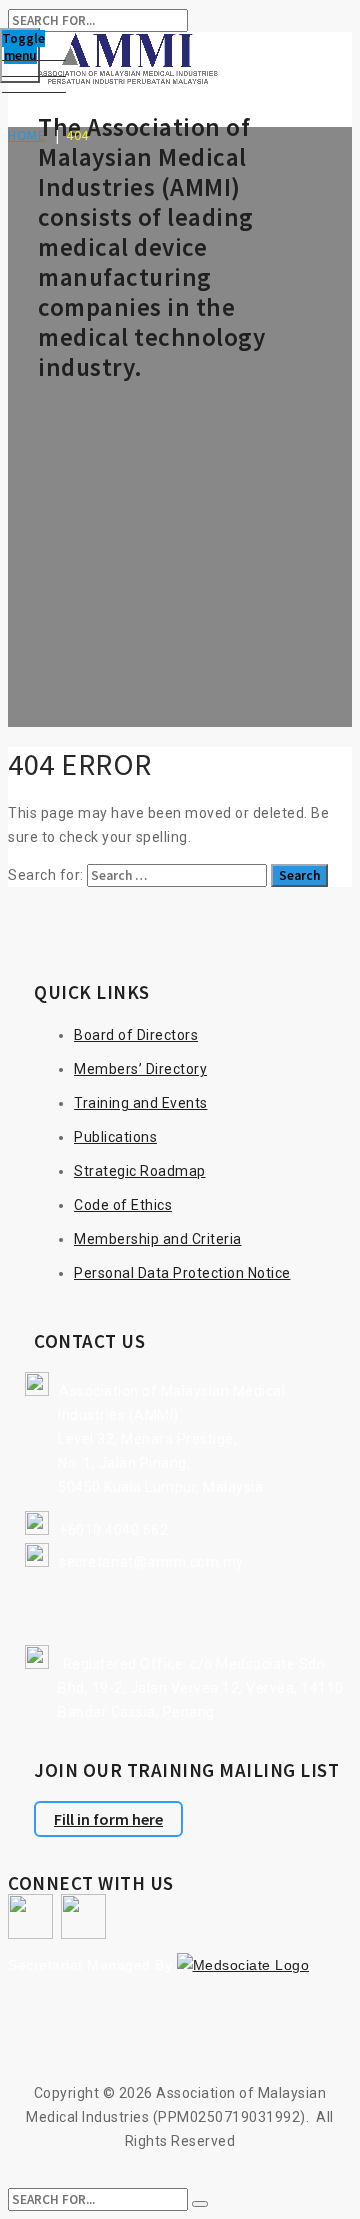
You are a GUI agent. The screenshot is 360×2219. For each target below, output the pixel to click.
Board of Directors (136, 1035)
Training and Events (141, 1103)
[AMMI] (180, 61)
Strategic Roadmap (140, 1171)
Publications (115, 1137)
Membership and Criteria (158, 1239)
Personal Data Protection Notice (182, 1273)
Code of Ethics (123, 1205)
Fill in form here (108, 1819)
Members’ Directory (140, 1069)
